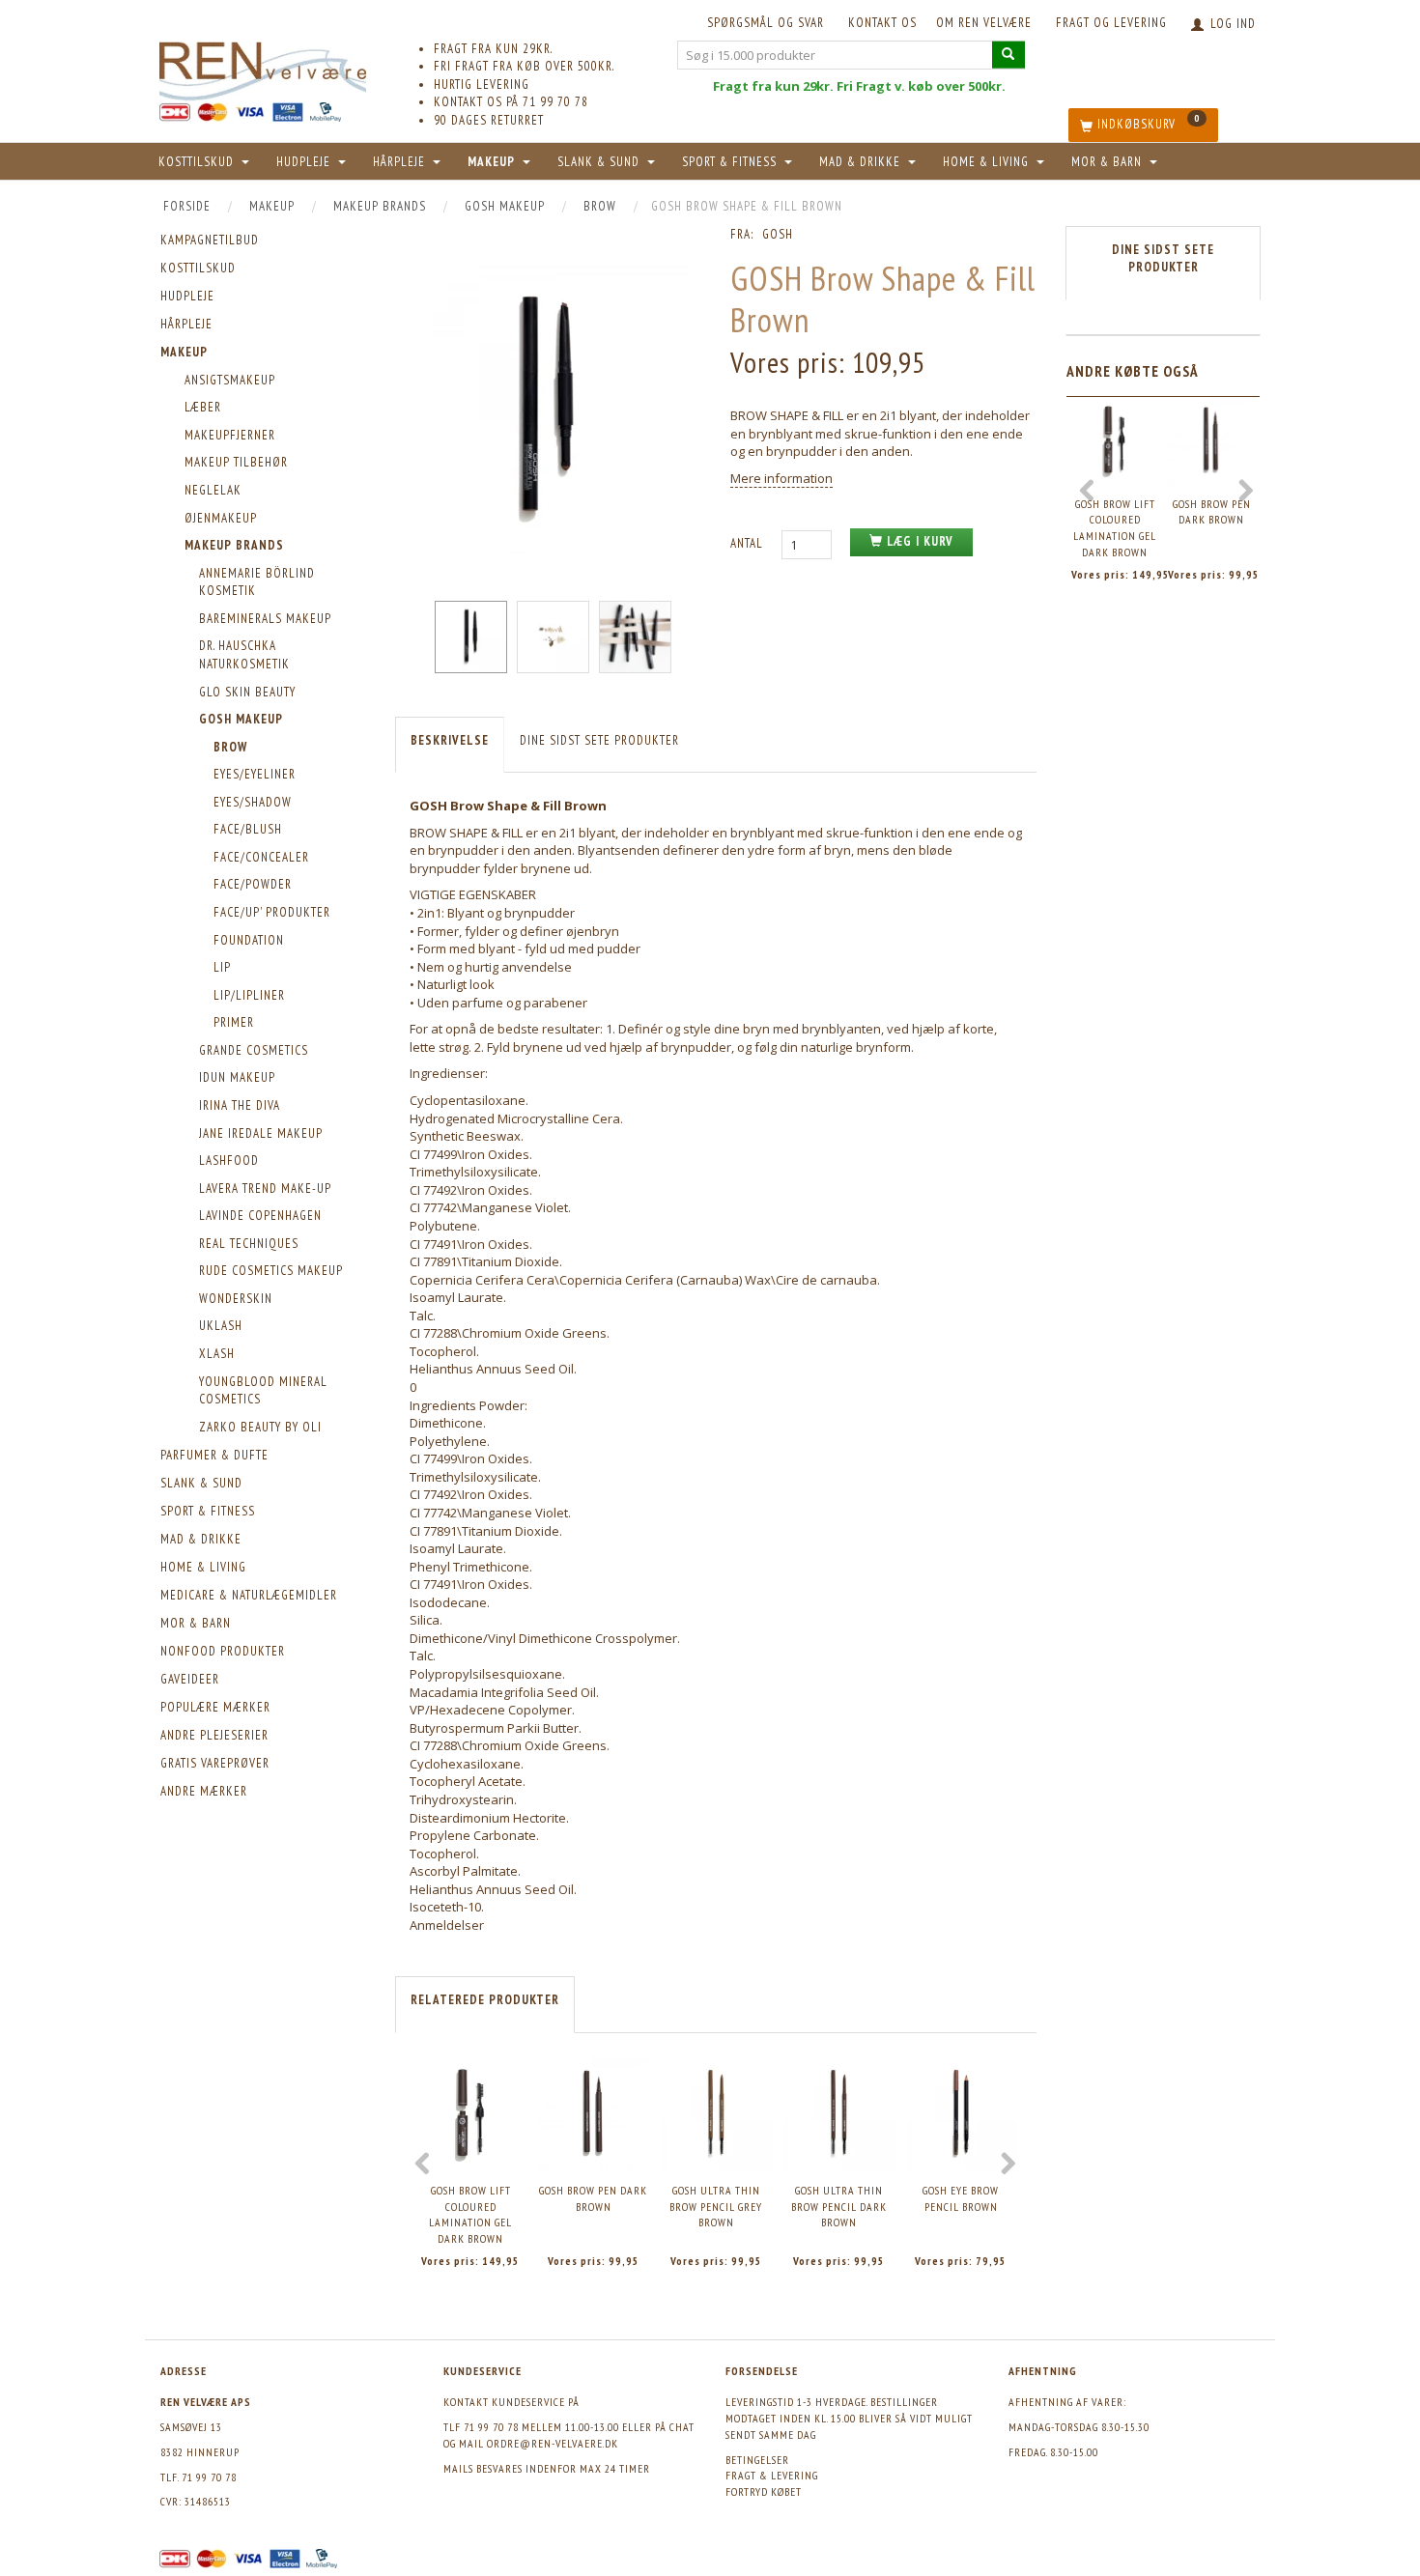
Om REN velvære (984, 23)
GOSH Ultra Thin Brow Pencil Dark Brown (839, 2206)
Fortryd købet (764, 2491)
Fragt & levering (772, 2475)
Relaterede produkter (485, 2000)
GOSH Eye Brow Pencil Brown (961, 2198)
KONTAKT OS (882, 23)
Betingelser (757, 2460)
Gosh (778, 234)
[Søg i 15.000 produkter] (1008, 55)
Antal (749, 543)
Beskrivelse (450, 740)
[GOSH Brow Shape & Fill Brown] (548, 410)
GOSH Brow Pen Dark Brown (593, 2198)
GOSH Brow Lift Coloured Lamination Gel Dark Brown (470, 2214)
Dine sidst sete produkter (599, 740)
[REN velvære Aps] (263, 67)
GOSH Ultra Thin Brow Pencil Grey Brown (716, 2206)
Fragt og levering (1111, 23)
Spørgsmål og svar (766, 23)
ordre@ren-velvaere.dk (553, 2443)
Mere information (781, 478)
